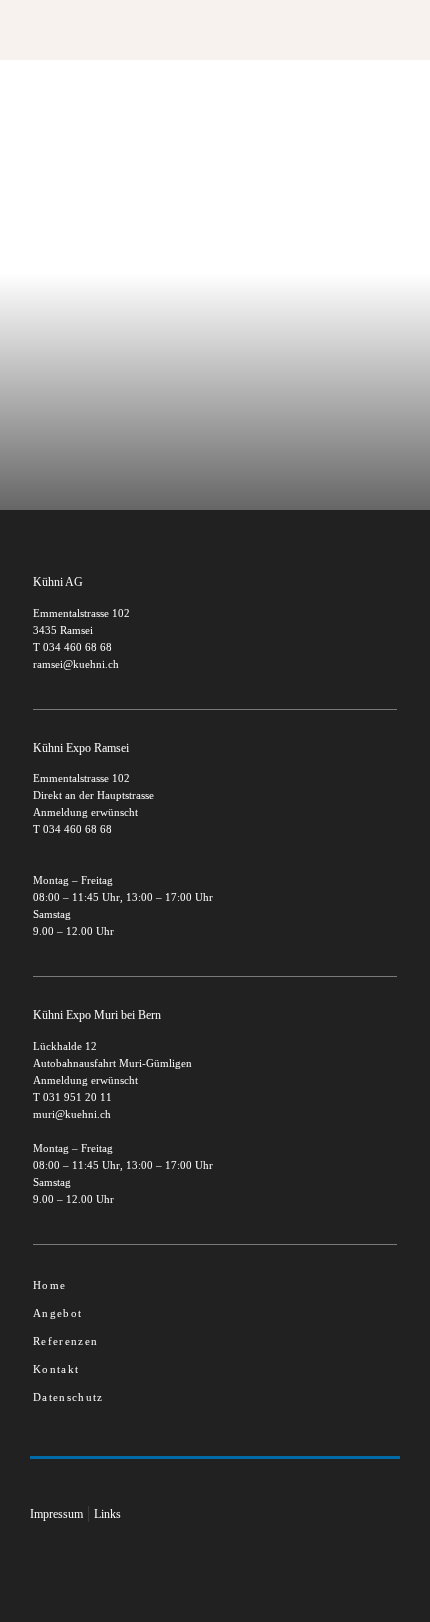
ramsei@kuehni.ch (76, 664)
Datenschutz (68, 1397)
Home (49, 1285)
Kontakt (56, 1369)
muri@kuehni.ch (72, 1114)
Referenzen (65, 1341)
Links (107, 1514)
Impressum (56, 1514)
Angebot (57, 1313)
